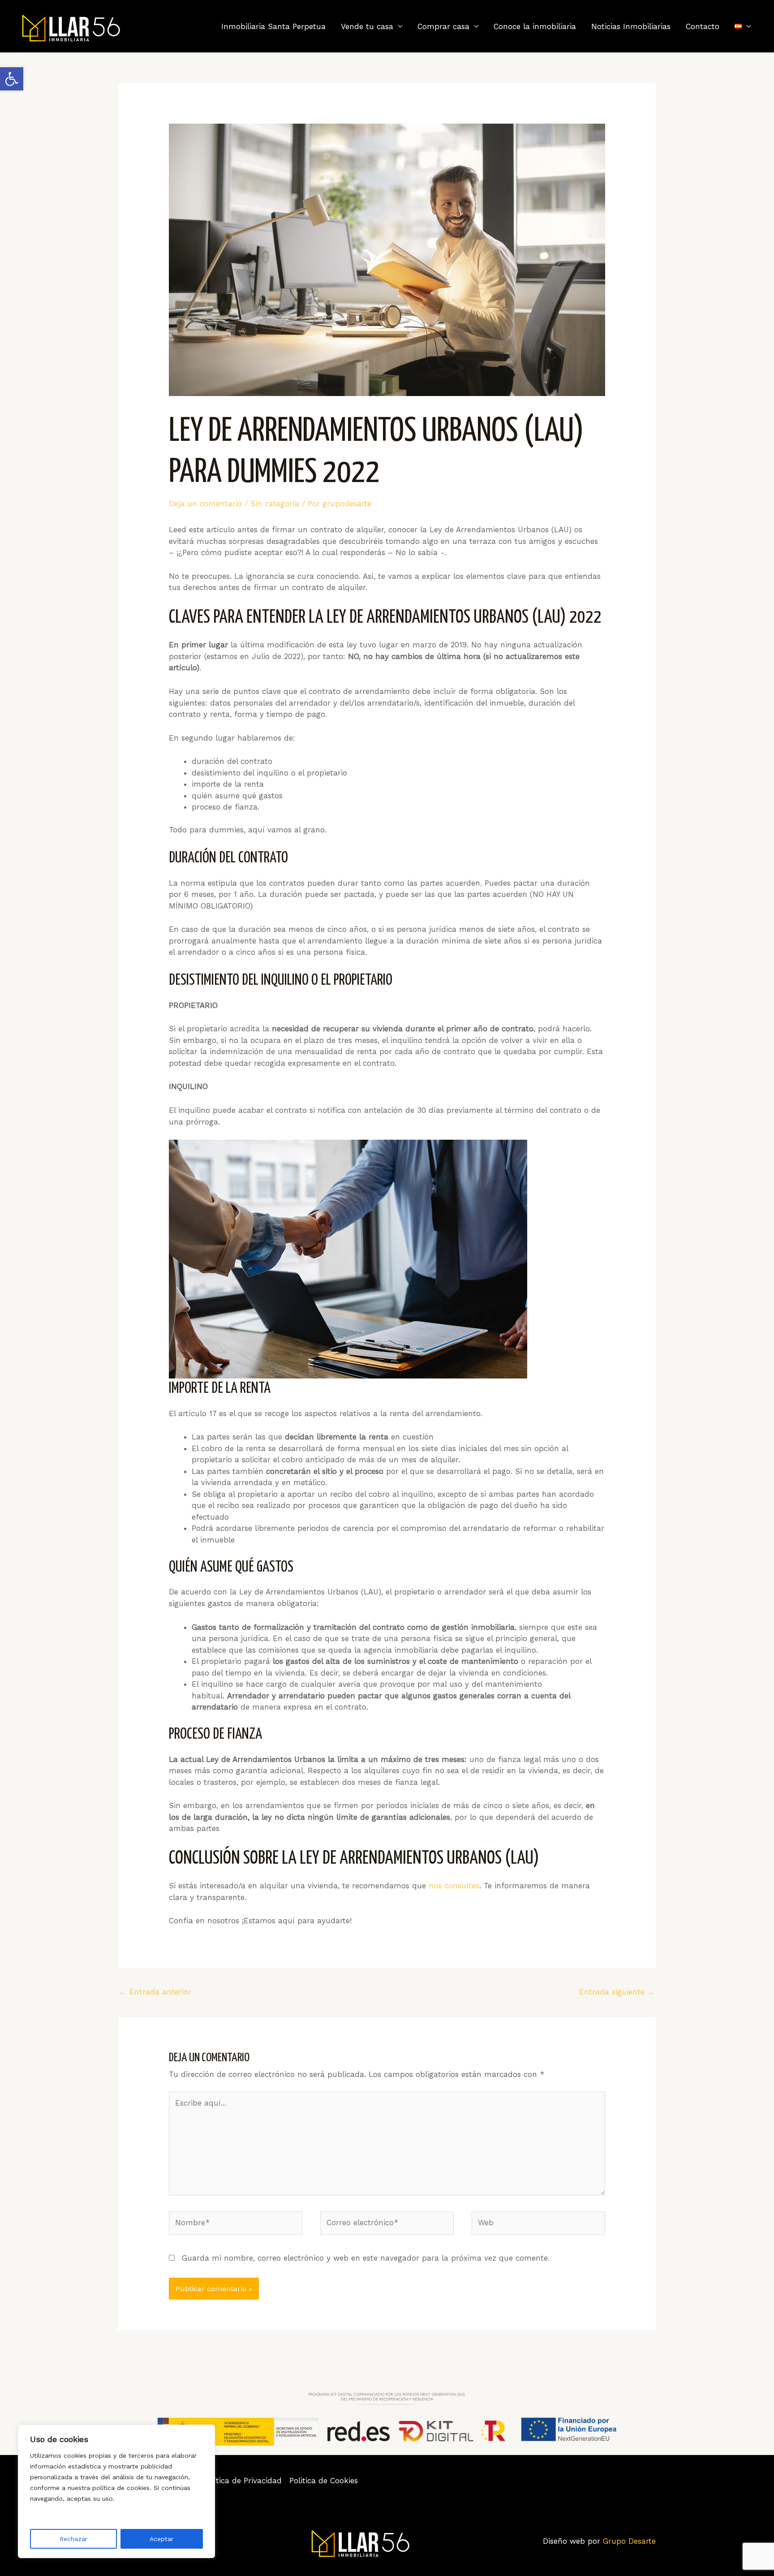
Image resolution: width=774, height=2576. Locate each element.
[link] (12, 79)
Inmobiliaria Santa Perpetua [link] (273, 26)
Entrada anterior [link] (155, 1992)
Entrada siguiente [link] (617, 1992)
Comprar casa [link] (443, 26)
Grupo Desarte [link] (629, 2541)
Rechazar (73, 2539)
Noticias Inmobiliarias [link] (631, 26)
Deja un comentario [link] (205, 504)
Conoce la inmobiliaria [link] (535, 26)
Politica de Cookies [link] (324, 2481)
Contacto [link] (703, 26)
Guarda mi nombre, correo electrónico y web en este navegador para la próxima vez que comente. (366, 2258)
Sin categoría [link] (275, 504)
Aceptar (161, 2539)
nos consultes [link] (454, 1886)
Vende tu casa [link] (367, 26)
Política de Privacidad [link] (242, 2481)
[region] (116, 2491)
